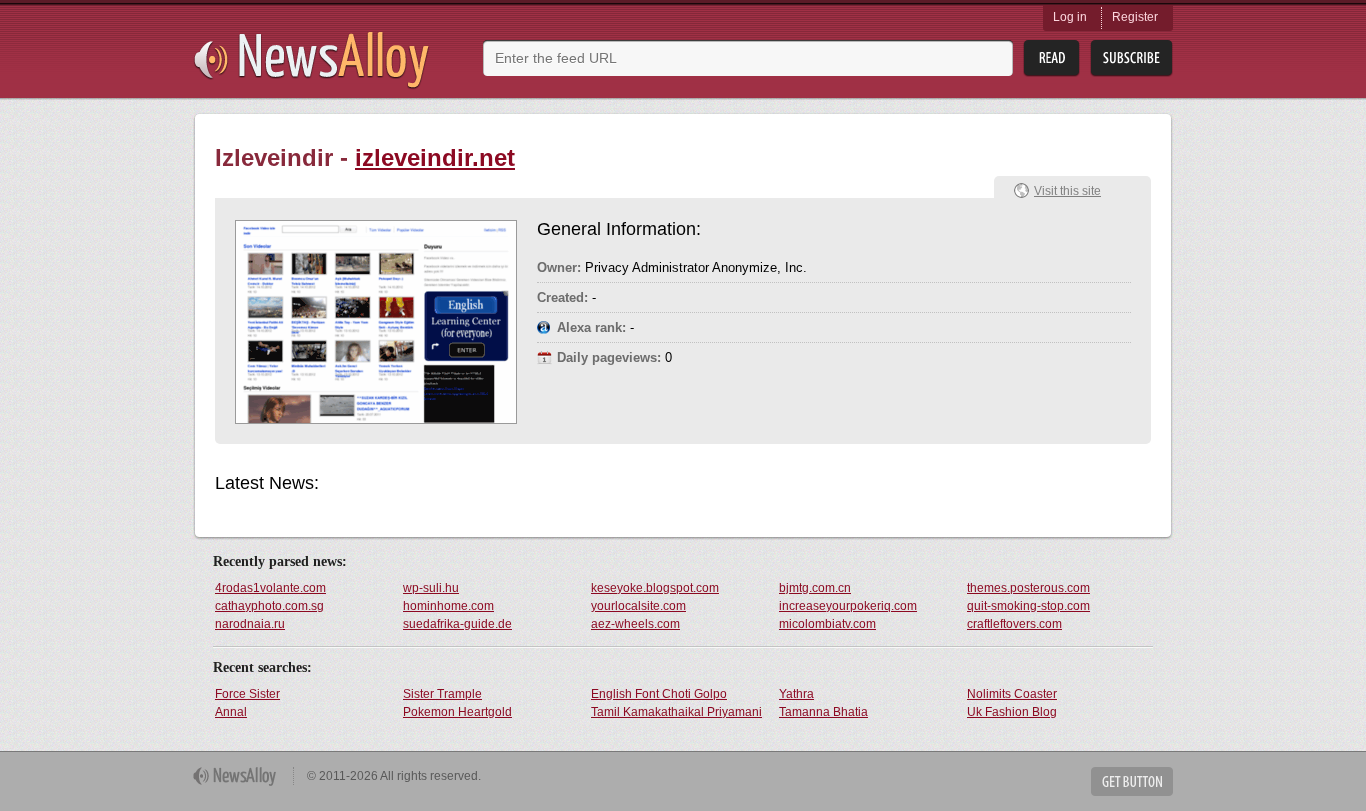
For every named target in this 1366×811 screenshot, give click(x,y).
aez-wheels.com (635, 624)
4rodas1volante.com (270, 588)
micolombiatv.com (827, 624)
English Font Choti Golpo (659, 694)
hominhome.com (448, 606)
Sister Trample (442, 694)
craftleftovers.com (1014, 624)
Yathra (796, 694)
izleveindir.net (435, 157)
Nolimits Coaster (1012, 694)
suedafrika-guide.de (457, 624)
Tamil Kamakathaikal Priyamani (676, 712)
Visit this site (1067, 191)
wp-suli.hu (431, 588)
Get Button (1132, 781)
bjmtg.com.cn (815, 588)
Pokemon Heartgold (457, 712)
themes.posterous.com (1028, 588)
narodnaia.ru (250, 624)
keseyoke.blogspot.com (655, 588)
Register (1135, 17)
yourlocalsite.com (638, 606)
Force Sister (247, 694)
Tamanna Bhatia (823, 712)
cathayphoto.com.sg (269, 606)
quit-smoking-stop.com (1028, 606)
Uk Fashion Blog (1012, 712)
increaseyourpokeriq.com (848, 606)
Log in (1070, 17)
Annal (231, 712)
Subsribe (1131, 58)
